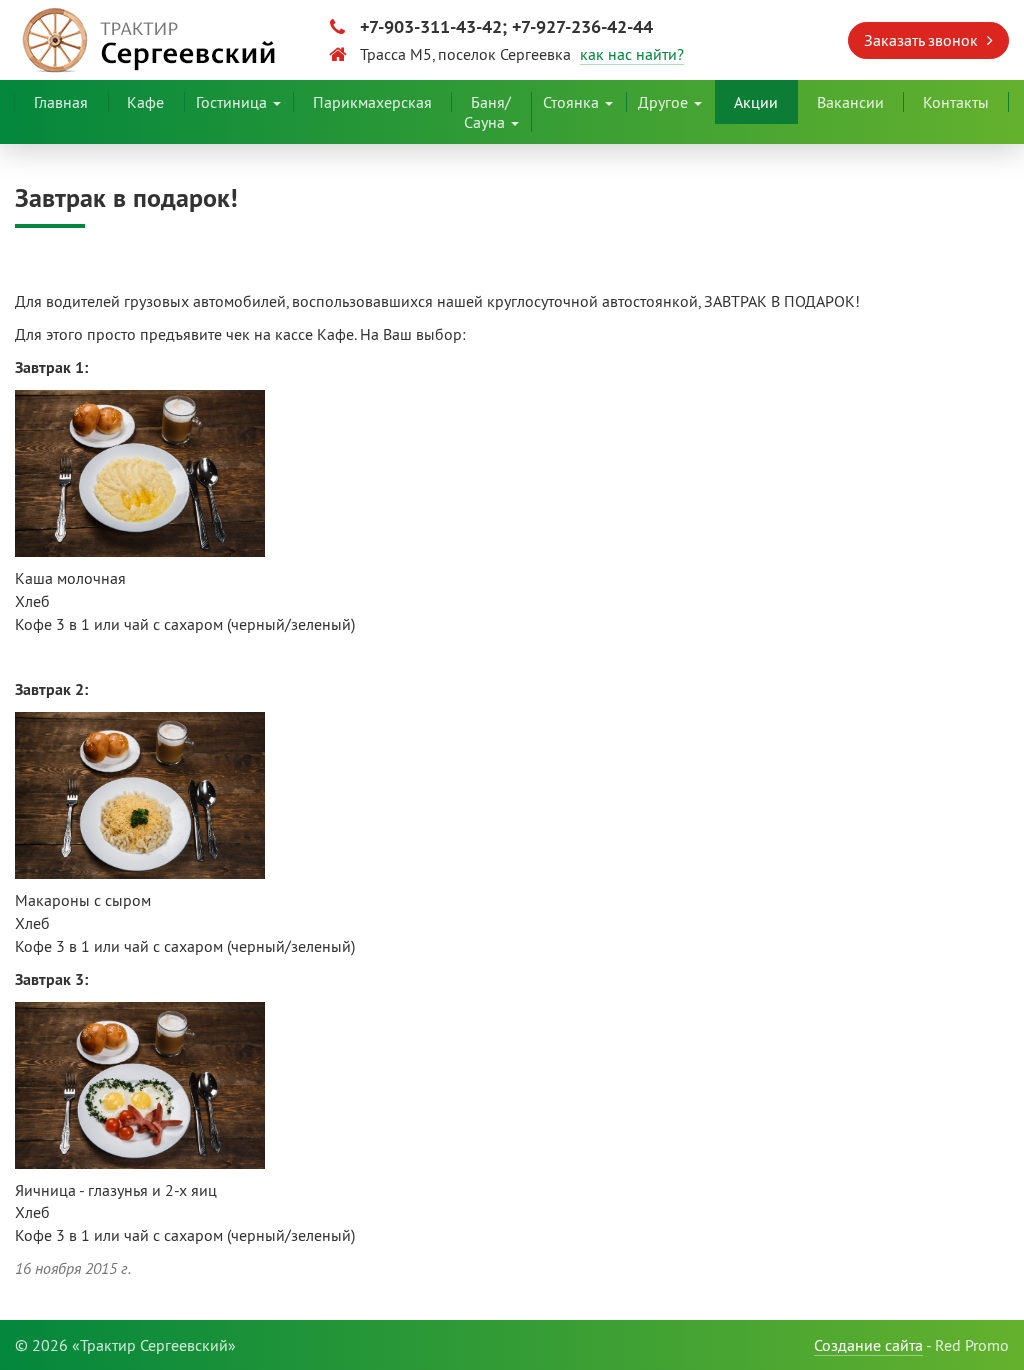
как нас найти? (632, 54)
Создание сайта (868, 1345)
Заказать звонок (923, 40)
